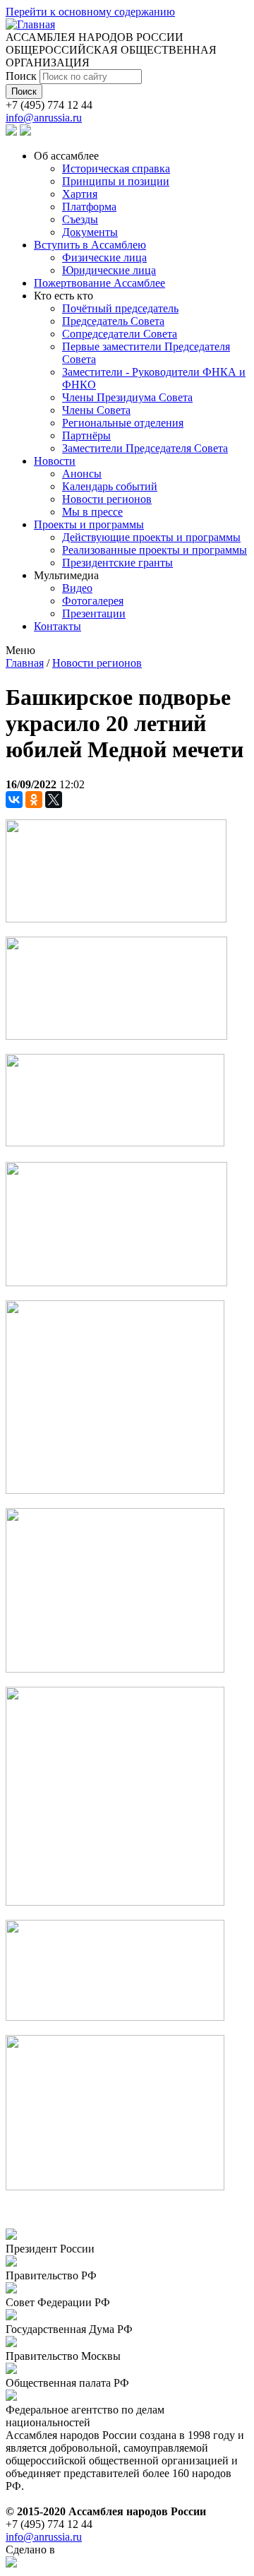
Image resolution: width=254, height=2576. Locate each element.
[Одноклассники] (34, 800)
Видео (77, 588)
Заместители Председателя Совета (145, 448)
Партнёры (86, 435)
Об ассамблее (66, 156)
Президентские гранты (117, 563)
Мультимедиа (66, 575)
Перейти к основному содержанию (90, 12)
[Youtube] (25, 132)
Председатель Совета (113, 321)
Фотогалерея (93, 601)
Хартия (80, 194)
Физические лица (104, 257)
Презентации (94, 613)
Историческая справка (116, 168)
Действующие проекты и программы (151, 537)
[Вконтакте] (11, 132)
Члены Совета (96, 410)
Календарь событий (110, 486)
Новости (55, 461)
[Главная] (30, 24)
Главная (25, 663)
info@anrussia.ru (44, 118)
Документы (90, 232)
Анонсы (82, 474)
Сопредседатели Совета (120, 334)
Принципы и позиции (116, 181)
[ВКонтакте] (14, 800)
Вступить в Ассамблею (90, 245)
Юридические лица (109, 270)
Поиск (23, 76)
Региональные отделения (123, 423)
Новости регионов (107, 499)
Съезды (80, 219)
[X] (54, 800)
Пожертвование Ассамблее (99, 283)
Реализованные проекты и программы (155, 550)
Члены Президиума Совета (127, 397)
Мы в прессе (92, 512)
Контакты (58, 626)
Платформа (89, 207)
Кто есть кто (64, 296)
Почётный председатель (120, 308)
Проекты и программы (89, 524)
